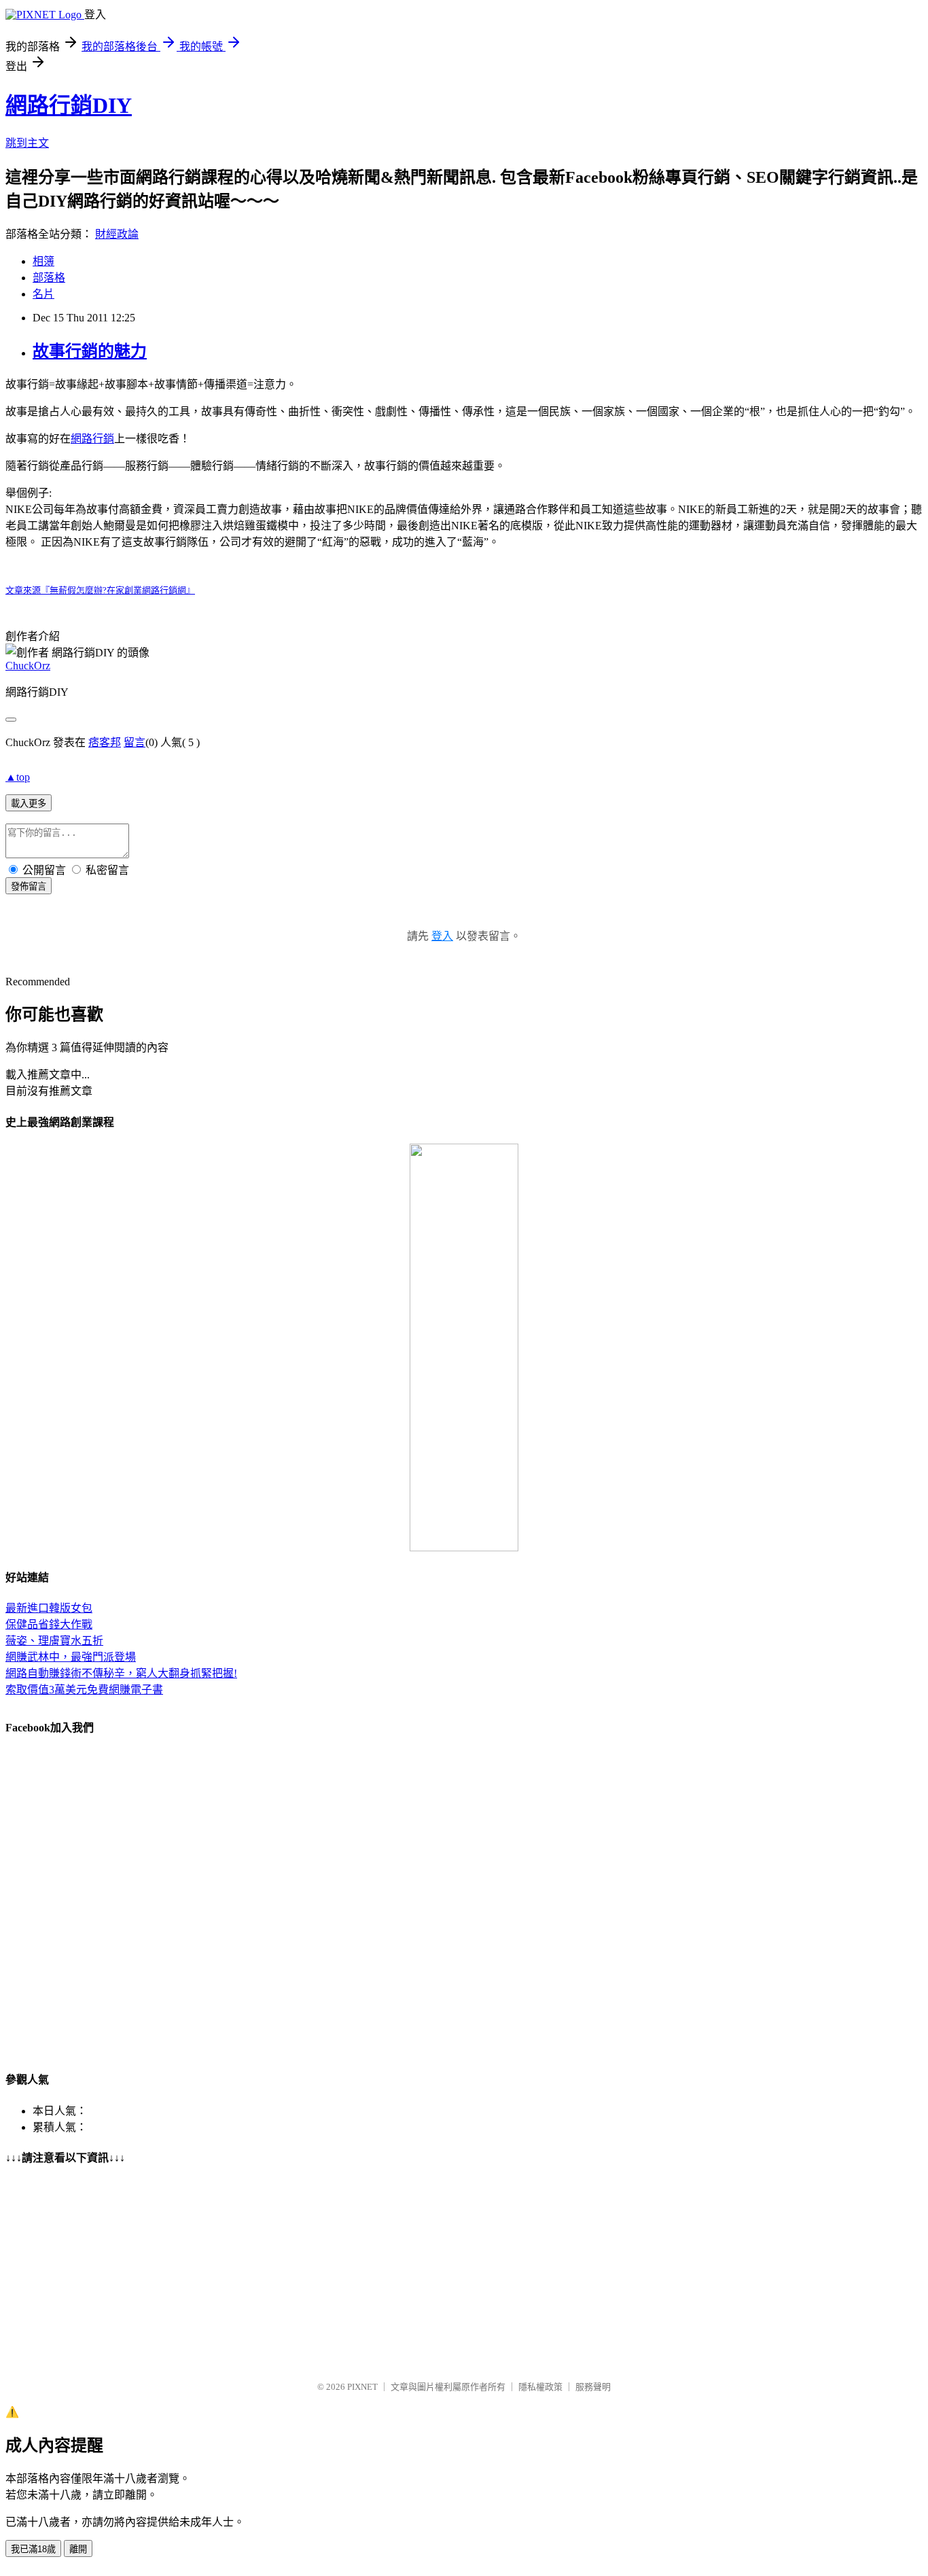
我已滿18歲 (33, 2549)
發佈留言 (29, 886)
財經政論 (117, 234)
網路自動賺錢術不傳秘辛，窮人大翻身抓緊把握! (121, 1673)
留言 (135, 742)
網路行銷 (92, 439)
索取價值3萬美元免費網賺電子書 (84, 1690)
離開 (78, 2549)
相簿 (43, 261)
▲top (18, 777)
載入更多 (29, 804)
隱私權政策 (540, 2387)
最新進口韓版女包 (49, 1608)
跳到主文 (27, 143)
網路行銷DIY (69, 105)
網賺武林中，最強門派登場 (71, 1657)
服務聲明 (593, 2387)
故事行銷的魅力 (90, 351)
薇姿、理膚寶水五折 (54, 1641)
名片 (43, 294)
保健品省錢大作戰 (49, 1624)
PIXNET (362, 2387)
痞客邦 (105, 742)
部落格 (49, 278)
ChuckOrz (28, 666)
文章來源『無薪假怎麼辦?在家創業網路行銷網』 (100, 590)
